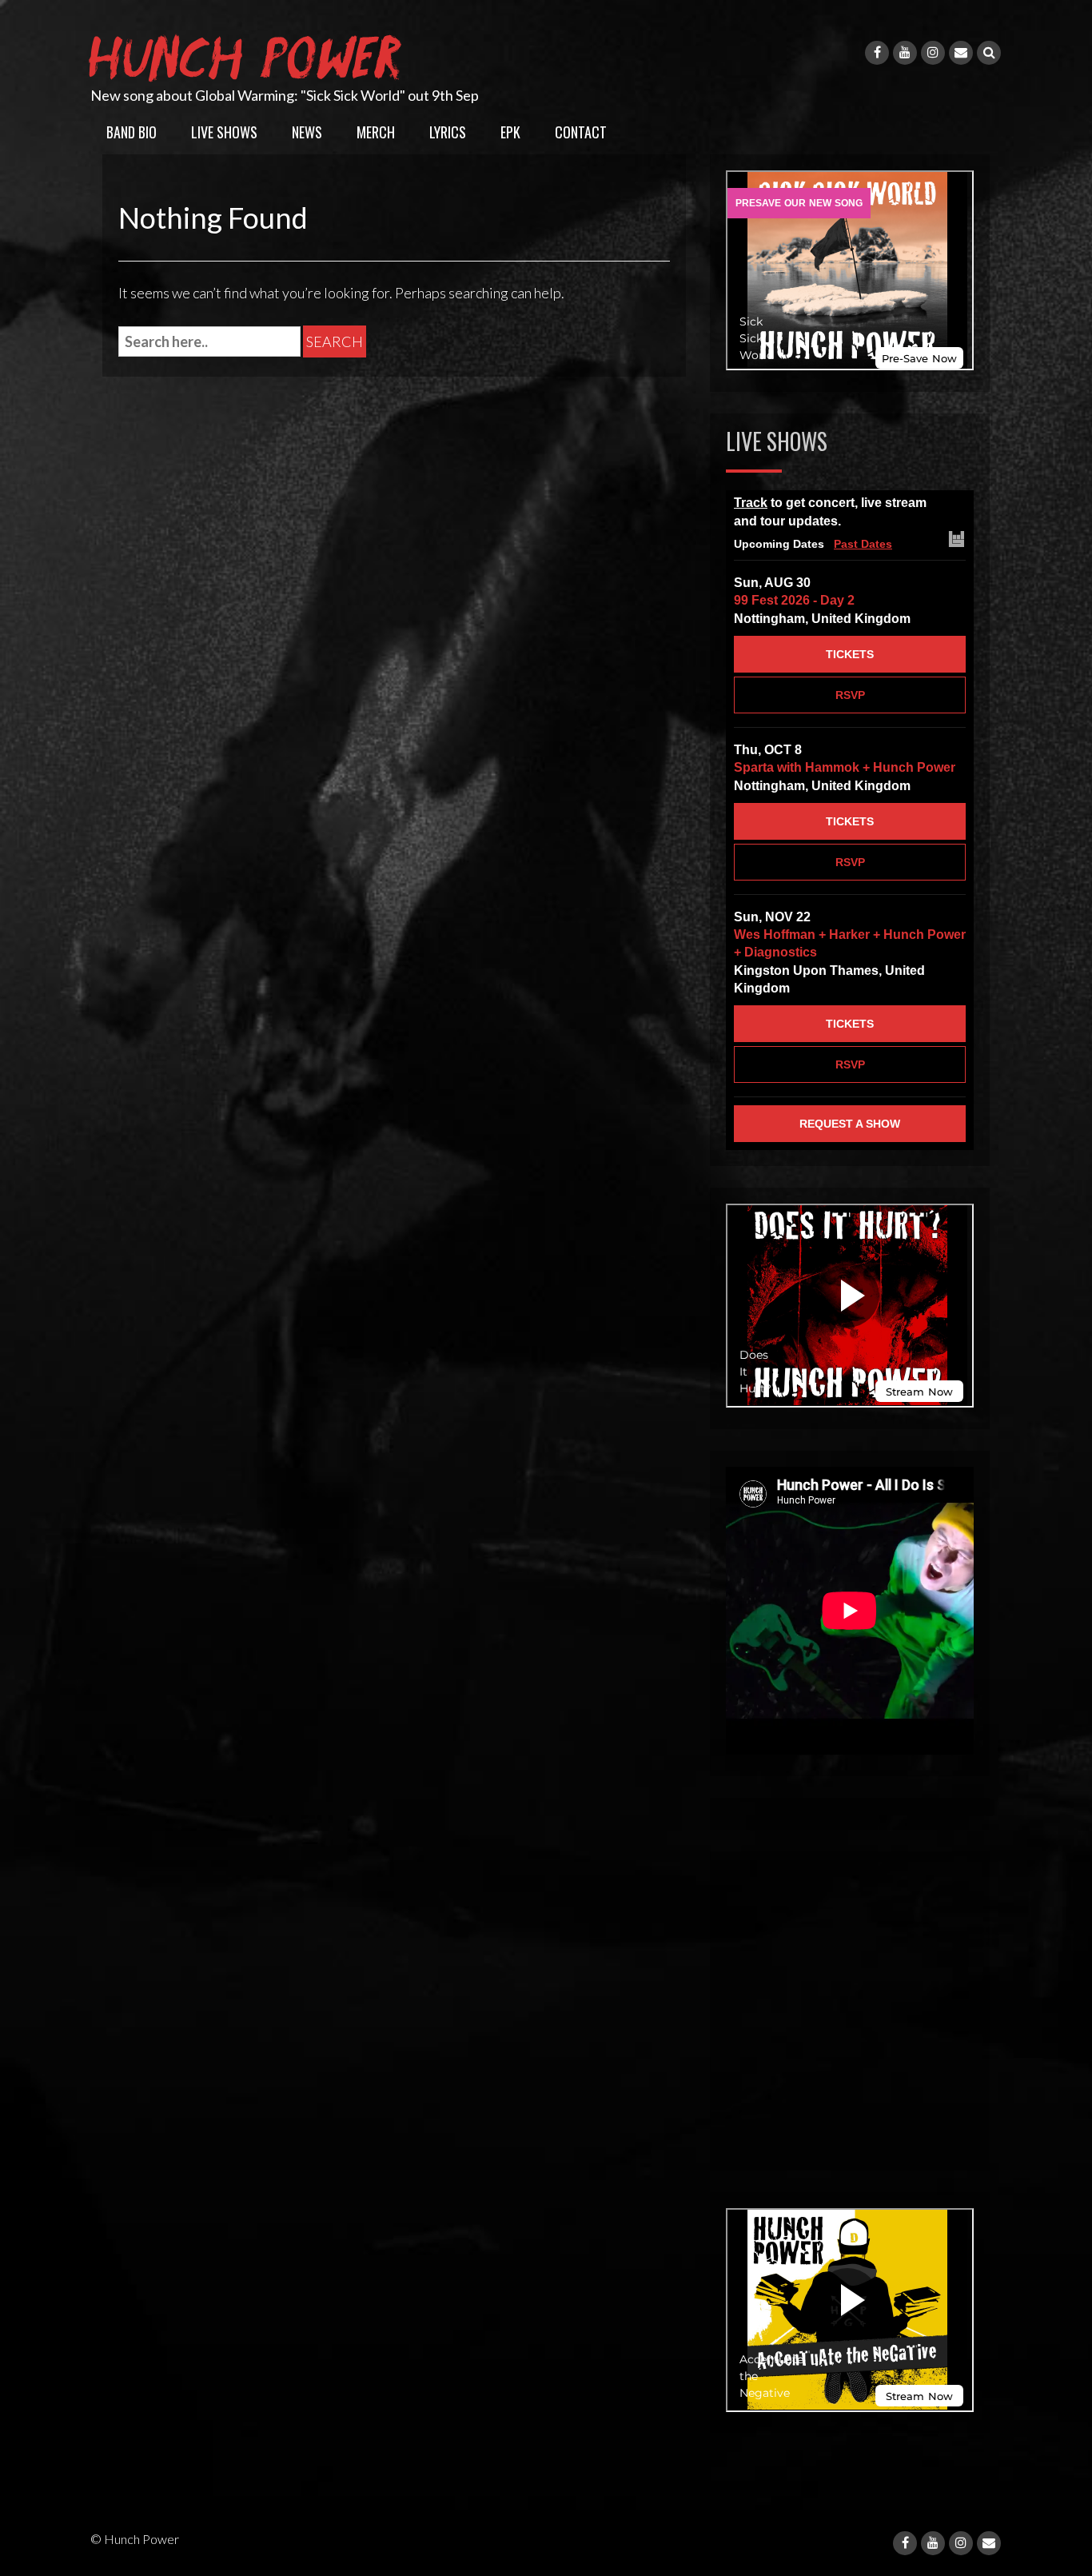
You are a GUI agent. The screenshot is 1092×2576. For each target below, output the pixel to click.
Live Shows (224, 132)
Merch (376, 132)
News (307, 132)
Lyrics (448, 132)
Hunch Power (249, 54)
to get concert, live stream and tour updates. (830, 512)
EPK (510, 132)
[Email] (961, 53)
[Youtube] (905, 53)
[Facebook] (877, 53)
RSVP (850, 695)
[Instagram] (933, 53)
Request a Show (850, 1124)
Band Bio (132, 132)
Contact (581, 132)
